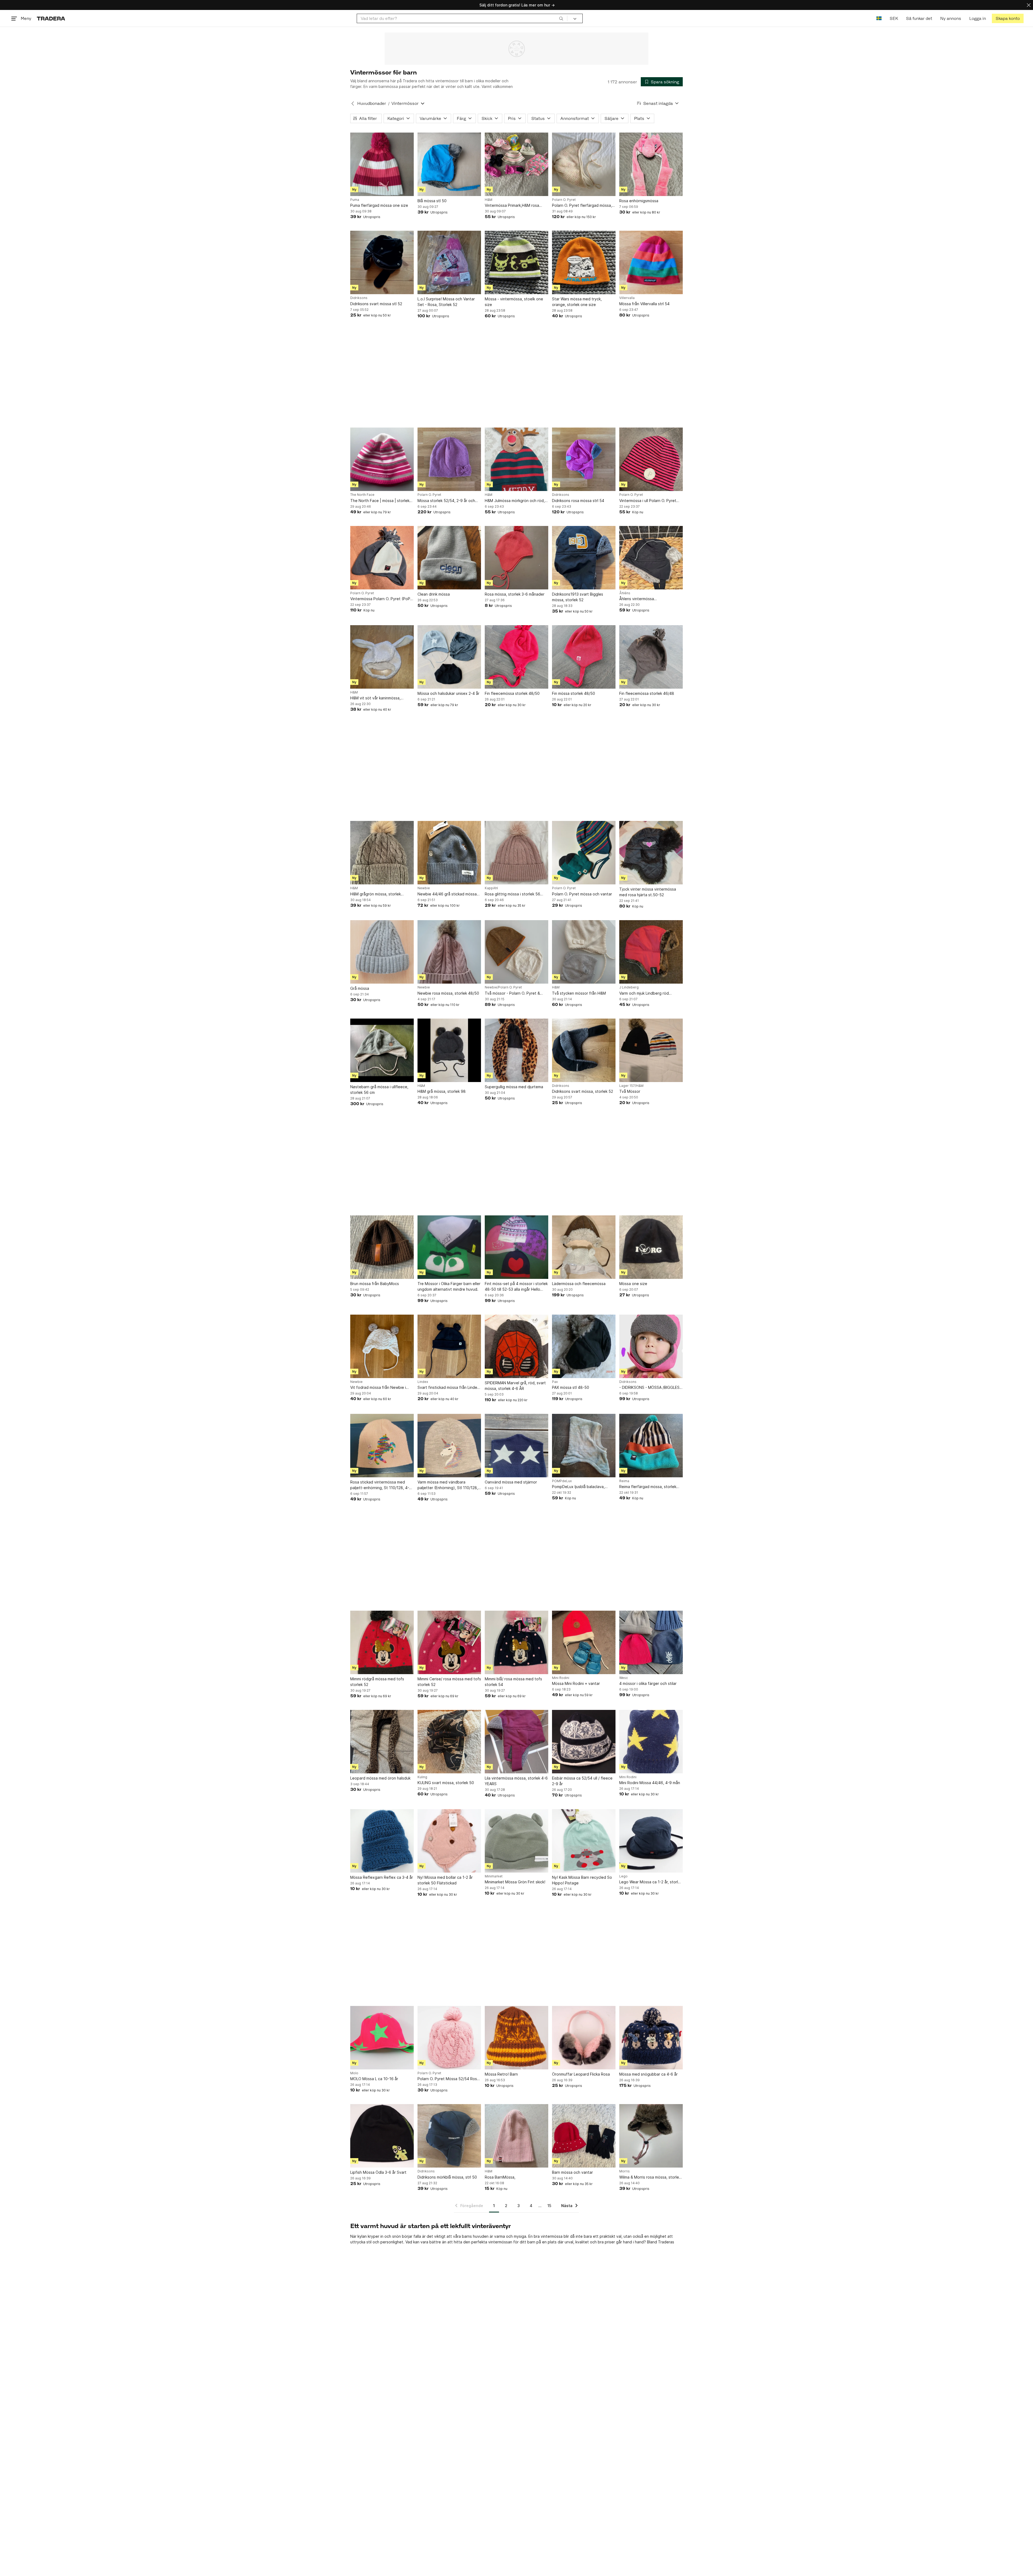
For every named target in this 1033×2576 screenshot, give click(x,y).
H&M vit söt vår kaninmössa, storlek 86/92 (375, 698)
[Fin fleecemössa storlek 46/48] (651, 657)
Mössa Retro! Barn (501, 2074)
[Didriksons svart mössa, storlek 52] (584, 1050)
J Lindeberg (629, 987)
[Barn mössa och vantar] (584, 2136)
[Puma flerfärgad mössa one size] (382, 164)
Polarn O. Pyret (564, 200)
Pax (555, 1382)
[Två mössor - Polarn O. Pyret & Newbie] (516, 952)
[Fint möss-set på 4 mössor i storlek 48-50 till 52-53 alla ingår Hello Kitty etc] (516, 1247)
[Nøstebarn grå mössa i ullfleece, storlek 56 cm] (382, 1050)
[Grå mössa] (382, 952)
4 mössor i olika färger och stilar (648, 1683)
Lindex (423, 1382)
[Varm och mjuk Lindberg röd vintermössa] (651, 952)
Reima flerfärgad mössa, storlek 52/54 (648, 1487)
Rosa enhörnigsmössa (639, 201)
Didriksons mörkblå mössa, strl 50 (447, 2177)
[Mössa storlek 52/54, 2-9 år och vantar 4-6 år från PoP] (449, 459)
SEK (894, 18)
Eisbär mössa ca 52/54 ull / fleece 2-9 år (582, 1781)
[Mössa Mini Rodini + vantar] (584, 1642)
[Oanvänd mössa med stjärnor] (516, 1446)
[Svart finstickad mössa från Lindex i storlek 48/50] (449, 1346)
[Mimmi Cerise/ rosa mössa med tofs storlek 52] (449, 1642)
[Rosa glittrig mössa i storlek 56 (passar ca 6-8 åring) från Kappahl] (516, 853)
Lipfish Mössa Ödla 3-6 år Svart (378, 2172)
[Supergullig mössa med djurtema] (516, 1050)
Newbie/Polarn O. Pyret (503, 987)
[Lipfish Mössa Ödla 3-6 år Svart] (382, 2136)
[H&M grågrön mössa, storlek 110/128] (382, 853)
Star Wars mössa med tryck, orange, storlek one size (577, 302)
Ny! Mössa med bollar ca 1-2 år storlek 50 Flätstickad (445, 1880)
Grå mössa (360, 988)
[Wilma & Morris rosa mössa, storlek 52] (651, 2136)
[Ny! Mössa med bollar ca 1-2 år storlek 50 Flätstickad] (449, 1841)
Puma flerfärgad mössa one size (379, 205)
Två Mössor (630, 1091)
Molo (354, 2073)
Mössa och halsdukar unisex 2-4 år (448, 693)
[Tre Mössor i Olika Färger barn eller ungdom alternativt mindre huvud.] (449, 1247)
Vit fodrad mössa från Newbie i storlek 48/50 (378, 1388)
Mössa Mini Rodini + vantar (576, 1683)
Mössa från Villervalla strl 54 (644, 304)
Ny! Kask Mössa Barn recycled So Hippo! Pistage (582, 1880)
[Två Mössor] (651, 1050)
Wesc (624, 1678)
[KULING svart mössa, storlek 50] (449, 1742)
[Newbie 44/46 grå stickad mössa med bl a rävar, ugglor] (449, 853)
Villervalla (627, 298)
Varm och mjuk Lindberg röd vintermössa (644, 993)
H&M (489, 200)
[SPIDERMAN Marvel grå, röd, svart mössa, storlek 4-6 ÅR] (516, 1346)
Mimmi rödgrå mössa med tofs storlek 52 (377, 1682)
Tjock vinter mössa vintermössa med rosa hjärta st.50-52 (648, 892)
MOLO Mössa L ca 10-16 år (374, 2079)
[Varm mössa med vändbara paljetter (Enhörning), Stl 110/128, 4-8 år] (449, 1446)
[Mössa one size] (651, 1247)
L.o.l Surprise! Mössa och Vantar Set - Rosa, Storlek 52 (446, 302)
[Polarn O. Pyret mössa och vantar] (584, 853)
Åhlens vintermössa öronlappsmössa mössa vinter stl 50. (649, 599)
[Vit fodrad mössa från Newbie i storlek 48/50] (382, 1346)
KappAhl (491, 888)
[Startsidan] (51, 18)
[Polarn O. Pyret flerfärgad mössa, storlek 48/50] (584, 164)
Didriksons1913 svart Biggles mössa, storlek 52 (578, 597)
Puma (355, 200)
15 (549, 2206)
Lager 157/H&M (631, 1086)
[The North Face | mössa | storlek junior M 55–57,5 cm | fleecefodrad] (382, 459)
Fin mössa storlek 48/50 (574, 693)
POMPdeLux (562, 1481)
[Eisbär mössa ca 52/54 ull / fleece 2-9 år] (584, 1742)
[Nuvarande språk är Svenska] (879, 18)
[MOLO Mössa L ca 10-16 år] (382, 2038)
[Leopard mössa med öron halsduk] (382, 1742)
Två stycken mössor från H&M (579, 993)
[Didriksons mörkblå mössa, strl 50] (449, 2136)
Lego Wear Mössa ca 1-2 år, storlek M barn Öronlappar (651, 1882)
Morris (625, 2171)
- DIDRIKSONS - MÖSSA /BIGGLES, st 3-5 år (650, 1388)
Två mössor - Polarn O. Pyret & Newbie (512, 993)
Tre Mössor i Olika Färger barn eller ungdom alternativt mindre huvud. (449, 1286)
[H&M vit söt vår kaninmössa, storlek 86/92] (382, 657)
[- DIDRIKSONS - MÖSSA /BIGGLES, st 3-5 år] (651, 1346)
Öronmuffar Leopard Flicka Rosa (581, 2074)
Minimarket (494, 1876)
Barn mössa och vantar (572, 2172)
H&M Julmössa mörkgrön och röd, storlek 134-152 (515, 501)
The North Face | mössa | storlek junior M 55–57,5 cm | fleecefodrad (382, 501)
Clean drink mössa (434, 594)
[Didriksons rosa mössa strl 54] (584, 459)
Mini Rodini (561, 1678)
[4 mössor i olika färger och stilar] (651, 1642)
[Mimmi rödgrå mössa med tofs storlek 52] (382, 1642)
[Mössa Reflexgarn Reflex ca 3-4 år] (382, 1841)
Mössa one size (633, 1284)
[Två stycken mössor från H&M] (584, 952)
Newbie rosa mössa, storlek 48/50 (448, 993)
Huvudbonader (372, 103)
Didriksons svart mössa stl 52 (376, 304)
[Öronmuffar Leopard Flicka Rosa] (584, 2038)
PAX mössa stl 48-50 (571, 1387)
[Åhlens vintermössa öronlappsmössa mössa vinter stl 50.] (651, 558)
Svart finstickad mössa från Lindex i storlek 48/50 (448, 1388)
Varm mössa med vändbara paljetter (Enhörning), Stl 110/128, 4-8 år (448, 1485)
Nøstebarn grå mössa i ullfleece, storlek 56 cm (379, 1090)
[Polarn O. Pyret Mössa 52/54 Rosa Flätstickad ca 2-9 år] (449, 2038)
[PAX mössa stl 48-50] (584, 1346)
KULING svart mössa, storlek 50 (446, 1783)
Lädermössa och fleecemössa (579, 1284)
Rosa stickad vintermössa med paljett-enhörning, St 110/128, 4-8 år (381, 1485)
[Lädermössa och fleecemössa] (584, 1247)
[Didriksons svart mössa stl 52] (382, 262)
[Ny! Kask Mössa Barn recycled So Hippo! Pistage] (584, 1841)
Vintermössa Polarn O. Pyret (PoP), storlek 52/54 (382, 599)
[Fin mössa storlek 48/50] (584, 657)
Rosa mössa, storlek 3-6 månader (515, 594)
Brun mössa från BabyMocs (375, 1284)
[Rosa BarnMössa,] (516, 2136)
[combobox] (462, 18)
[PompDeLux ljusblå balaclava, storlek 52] (584, 1446)
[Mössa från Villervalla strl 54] (651, 262)
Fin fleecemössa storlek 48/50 (512, 693)
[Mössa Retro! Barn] (516, 2038)
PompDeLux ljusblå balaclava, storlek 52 (578, 1487)
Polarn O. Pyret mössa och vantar (582, 894)
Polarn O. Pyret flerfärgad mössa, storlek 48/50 (582, 206)
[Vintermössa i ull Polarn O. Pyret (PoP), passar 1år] (651, 459)
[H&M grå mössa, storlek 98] (449, 1050)
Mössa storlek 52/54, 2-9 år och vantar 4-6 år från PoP (446, 501)
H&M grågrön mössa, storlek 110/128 (376, 894)
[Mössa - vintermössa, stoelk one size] (516, 262)
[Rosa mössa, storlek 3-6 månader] (516, 558)
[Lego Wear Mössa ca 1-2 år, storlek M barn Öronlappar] (651, 1841)
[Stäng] (1029, 5)
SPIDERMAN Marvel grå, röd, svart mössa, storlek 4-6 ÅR (515, 1386)
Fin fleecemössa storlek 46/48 (647, 693)
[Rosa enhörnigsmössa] (651, 164)
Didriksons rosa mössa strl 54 (578, 501)
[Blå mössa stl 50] (449, 164)
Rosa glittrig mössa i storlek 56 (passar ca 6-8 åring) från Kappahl (516, 894)
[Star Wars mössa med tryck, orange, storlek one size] (584, 262)
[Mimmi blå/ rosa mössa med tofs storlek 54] (516, 1642)
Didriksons (359, 298)
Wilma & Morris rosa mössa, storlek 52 (650, 2177)
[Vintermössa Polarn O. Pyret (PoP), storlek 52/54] (382, 558)
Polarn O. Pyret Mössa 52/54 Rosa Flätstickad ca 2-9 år (448, 2079)
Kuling (422, 1777)
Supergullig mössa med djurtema (514, 1087)
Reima (624, 1481)
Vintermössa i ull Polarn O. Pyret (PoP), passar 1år (648, 501)
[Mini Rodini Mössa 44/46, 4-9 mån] (651, 1742)
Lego (623, 1876)
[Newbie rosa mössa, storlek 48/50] (449, 952)
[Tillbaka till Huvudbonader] (353, 104)
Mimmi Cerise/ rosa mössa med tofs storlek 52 (449, 1682)
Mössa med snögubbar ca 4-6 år (648, 2074)
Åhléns (625, 593)
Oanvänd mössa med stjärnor (511, 1482)
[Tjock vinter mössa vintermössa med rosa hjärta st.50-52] (651, 853)
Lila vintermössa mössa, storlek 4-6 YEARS (516, 1781)
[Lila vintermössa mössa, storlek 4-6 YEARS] (516, 1742)
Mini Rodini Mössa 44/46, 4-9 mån (650, 1783)
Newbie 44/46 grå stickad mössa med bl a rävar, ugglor (447, 894)
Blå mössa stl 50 (432, 201)
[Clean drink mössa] (449, 558)
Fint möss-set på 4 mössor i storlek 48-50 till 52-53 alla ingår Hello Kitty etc (516, 1287)
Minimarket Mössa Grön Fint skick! (515, 1882)
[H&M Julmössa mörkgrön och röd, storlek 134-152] (516, 459)
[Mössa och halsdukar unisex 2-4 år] (449, 657)
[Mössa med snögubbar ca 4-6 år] (651, 2038)
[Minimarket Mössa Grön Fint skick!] (516, 1841)
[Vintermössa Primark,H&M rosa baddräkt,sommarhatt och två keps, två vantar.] (516, 164)
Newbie (424, 888)
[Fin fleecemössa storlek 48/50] (516, 657)
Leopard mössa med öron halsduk (380, 1778)
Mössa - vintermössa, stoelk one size (514, 302)
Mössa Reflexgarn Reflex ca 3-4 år (382, 1877)
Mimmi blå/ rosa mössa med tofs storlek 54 (513, 1682)
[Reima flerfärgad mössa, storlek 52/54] (651, 1446)
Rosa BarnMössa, (500, 2177)
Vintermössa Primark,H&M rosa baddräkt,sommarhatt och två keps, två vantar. (512, 206)
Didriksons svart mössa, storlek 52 (583, 1091)
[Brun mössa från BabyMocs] (382, 1247)
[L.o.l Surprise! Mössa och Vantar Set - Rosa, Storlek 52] (449, 262)
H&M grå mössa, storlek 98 (442, 1091)
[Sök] (561, 18)
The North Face (362, 495)
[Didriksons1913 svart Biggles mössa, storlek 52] (584, 558)
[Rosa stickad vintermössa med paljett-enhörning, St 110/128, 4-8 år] (382, 1446)
